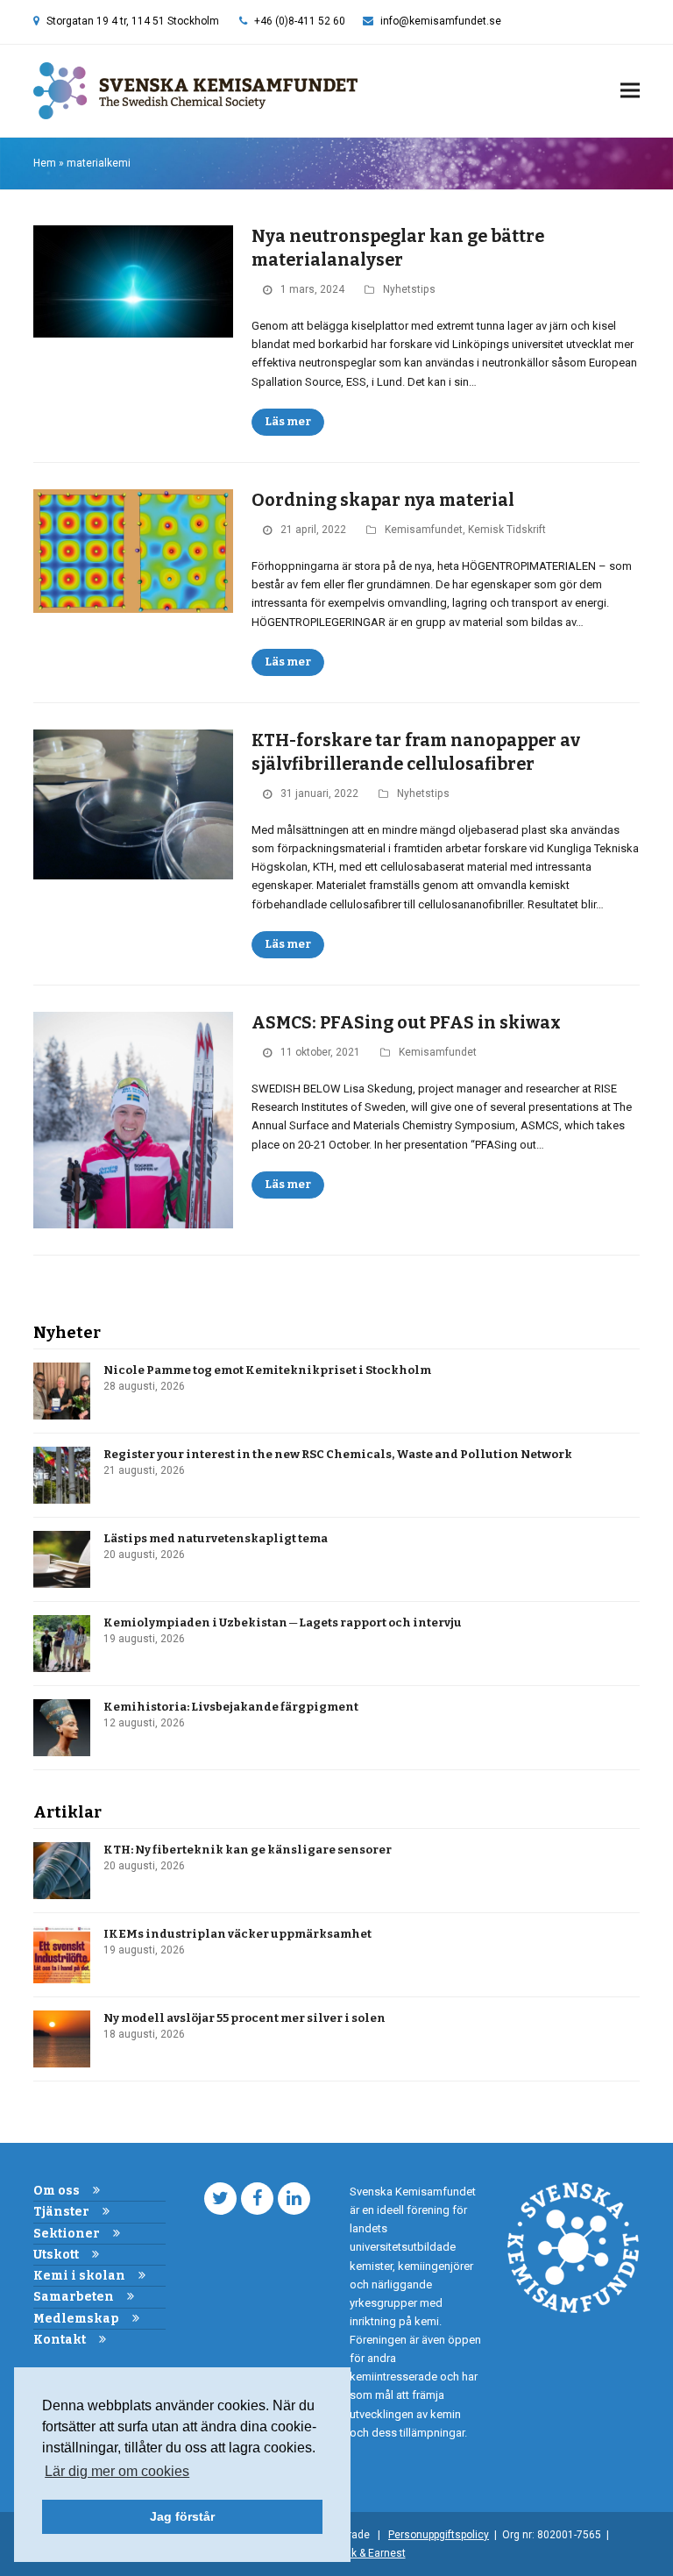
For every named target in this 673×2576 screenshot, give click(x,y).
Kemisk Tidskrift (507, 530)
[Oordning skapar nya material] (133, 550)
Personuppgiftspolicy (439, 2535)
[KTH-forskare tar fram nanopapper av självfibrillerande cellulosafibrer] (133, 804)
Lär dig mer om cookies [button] (117, 2471)
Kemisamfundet (424, 530)
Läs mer (288, 421)
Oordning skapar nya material (383, 500)
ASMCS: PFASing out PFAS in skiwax (406, 1023)
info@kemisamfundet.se (441, 21)
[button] (630, 91)
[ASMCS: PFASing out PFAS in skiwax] (133, 1119)
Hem (45, 163)
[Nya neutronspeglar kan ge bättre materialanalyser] (133, 281)
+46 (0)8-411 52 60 (300, 21)
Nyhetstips (409, 289)
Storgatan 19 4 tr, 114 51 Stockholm (133, 21)
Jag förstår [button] (182, 2516)
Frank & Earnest (368, 2553)
